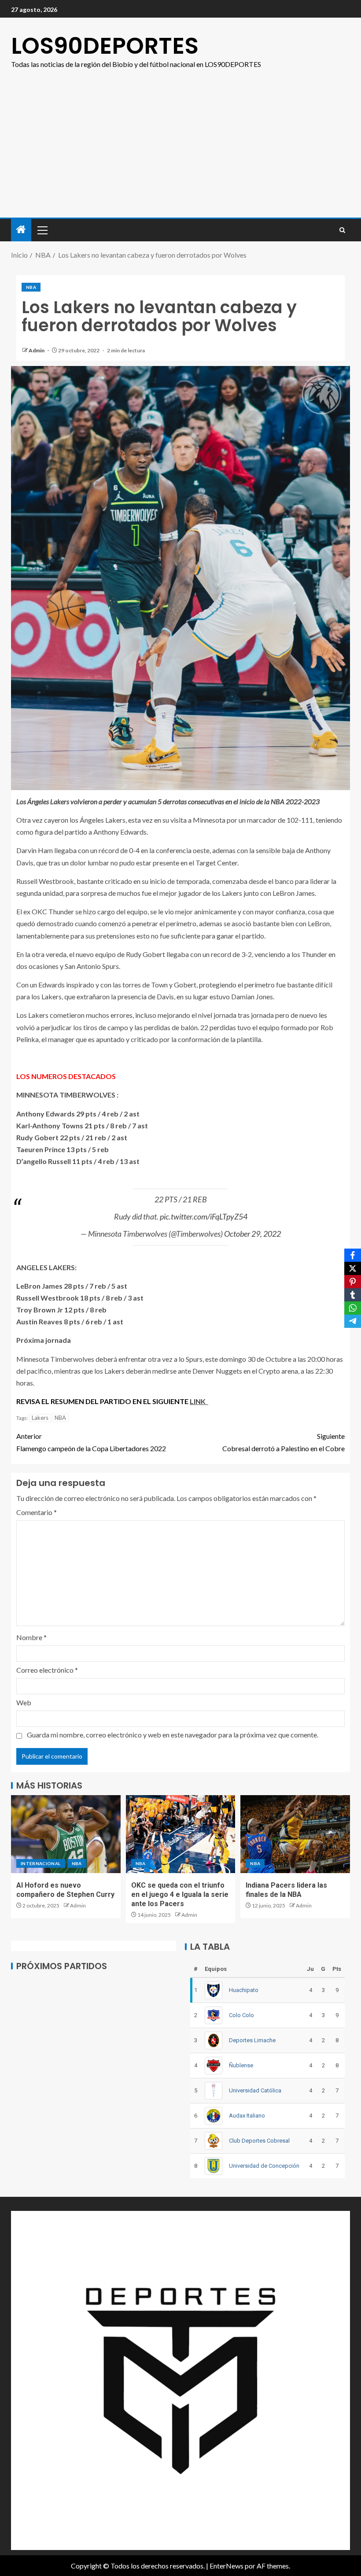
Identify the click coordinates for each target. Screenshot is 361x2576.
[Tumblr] (353, 1295)
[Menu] (42, 230)
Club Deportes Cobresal (259, 2141)
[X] (353, 1268)
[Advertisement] (180, 152)
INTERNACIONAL (41, 1863)
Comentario (37, 1512)
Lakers (40, 1418)
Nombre (31, 1637)
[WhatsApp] (353, 1308)
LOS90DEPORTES (105, 46)
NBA (31, 287)
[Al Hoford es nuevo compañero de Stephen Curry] (66, 1834)
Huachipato (244, 1990)
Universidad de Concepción (264, 2166)
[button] (42, 230)
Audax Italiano (247, 2116)
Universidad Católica (255, 2090)
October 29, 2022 (252, 1234)
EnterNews (227, 2566)
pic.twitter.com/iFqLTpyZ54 (204, 1216)
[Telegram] (353, 1321)
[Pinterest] (353, 1282)
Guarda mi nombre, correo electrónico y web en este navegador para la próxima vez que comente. (173, 1735)
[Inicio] (21, 230)
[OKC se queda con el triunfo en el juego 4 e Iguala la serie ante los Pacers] (181, 1834)
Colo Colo (241, 2015)
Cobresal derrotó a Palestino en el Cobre (284, 1442)
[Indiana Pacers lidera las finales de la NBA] (295, 1834)
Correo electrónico (47, 1670)
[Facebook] (353, 1255)
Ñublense (241, 2065)
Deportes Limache (252, 2040)
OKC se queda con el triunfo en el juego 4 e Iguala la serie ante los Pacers (180, 1895)
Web (24, 1702)
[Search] (342, 230)
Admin (37, 350)
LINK (199, 1401)
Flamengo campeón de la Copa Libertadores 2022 (91, 1442)
